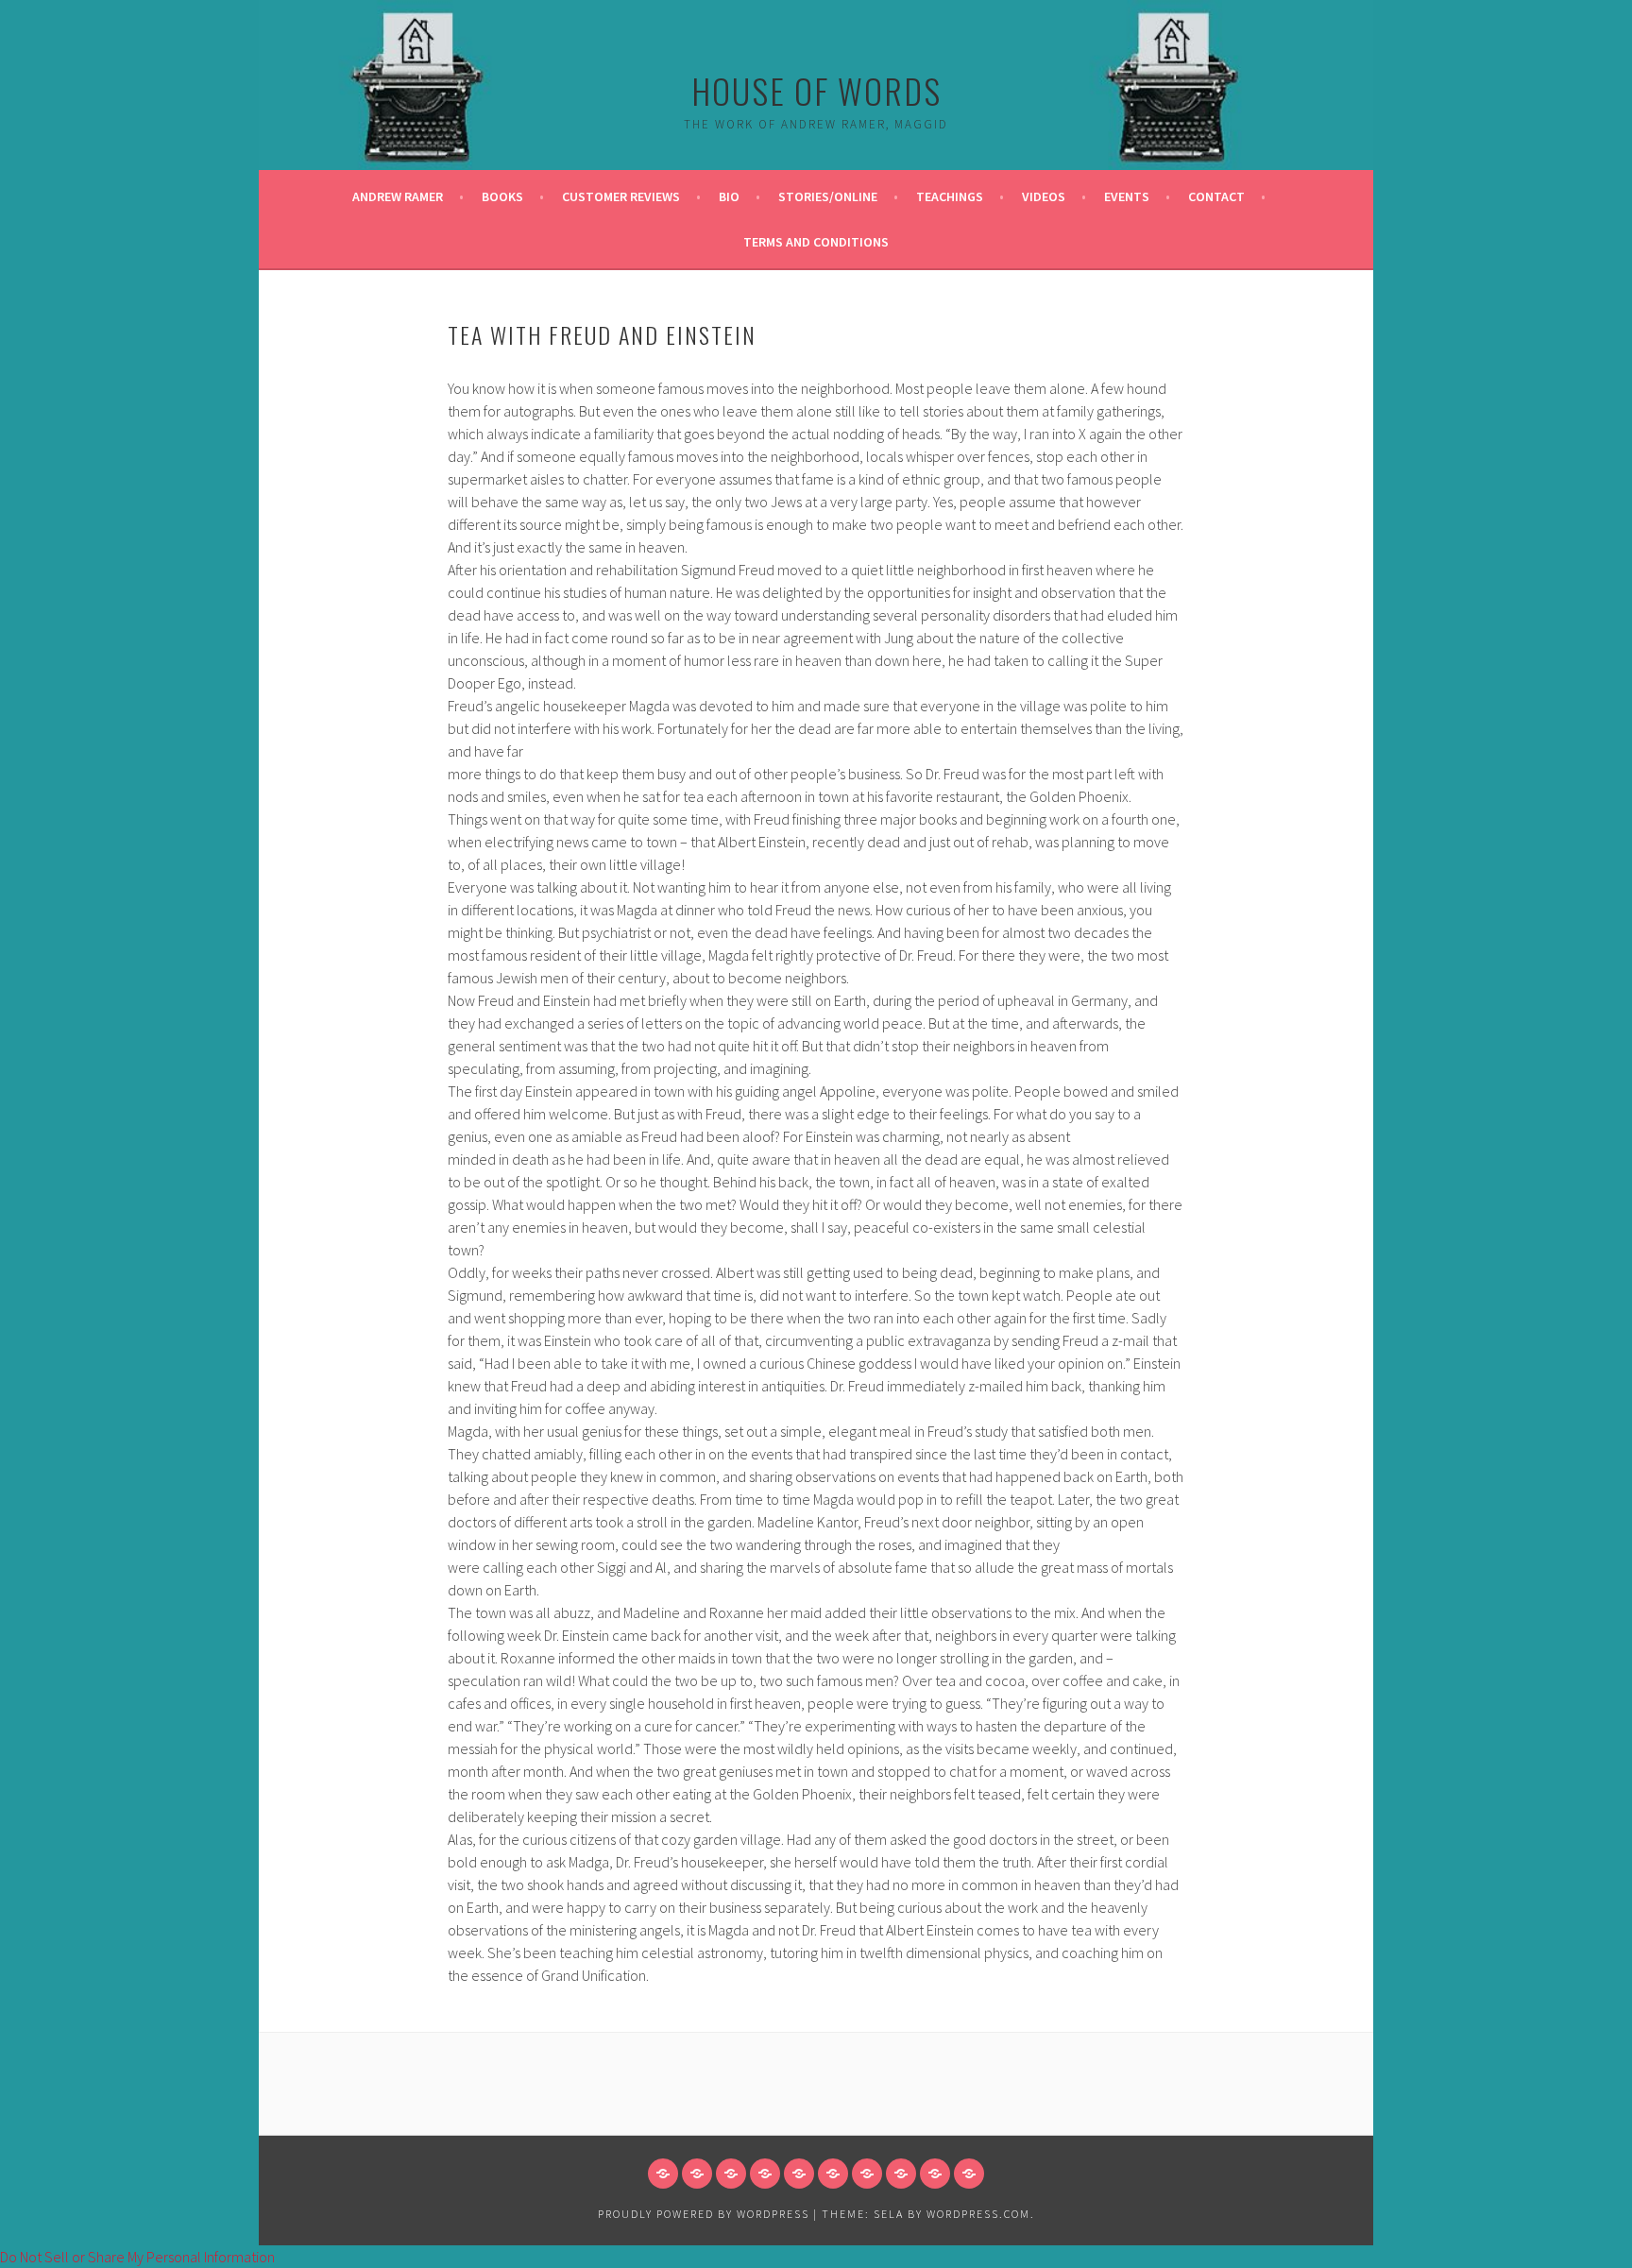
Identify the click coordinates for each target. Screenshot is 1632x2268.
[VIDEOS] (867, 2174)
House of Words (816, 90)
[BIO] (765, 2174)
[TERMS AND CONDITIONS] (969, 2174)
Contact (1216, 196)
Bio (729, 196)
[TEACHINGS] (833, 2174)
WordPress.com (978, 2214)
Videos (1044, 196)
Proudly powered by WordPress (704, 2214)
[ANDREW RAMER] (663, 2174)
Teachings (950, 196)
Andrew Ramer (398, 196)
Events (1127, 196)
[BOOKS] (697, 2174)
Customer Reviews (621, 196)
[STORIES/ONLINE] (799, 2174)
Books (502, 196)
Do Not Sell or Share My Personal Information (137, 2257)
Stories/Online (828, 196)
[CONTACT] (935, 2174)
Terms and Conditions (816, 242)
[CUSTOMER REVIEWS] (731, 2174)
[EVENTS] (901, 2174)
